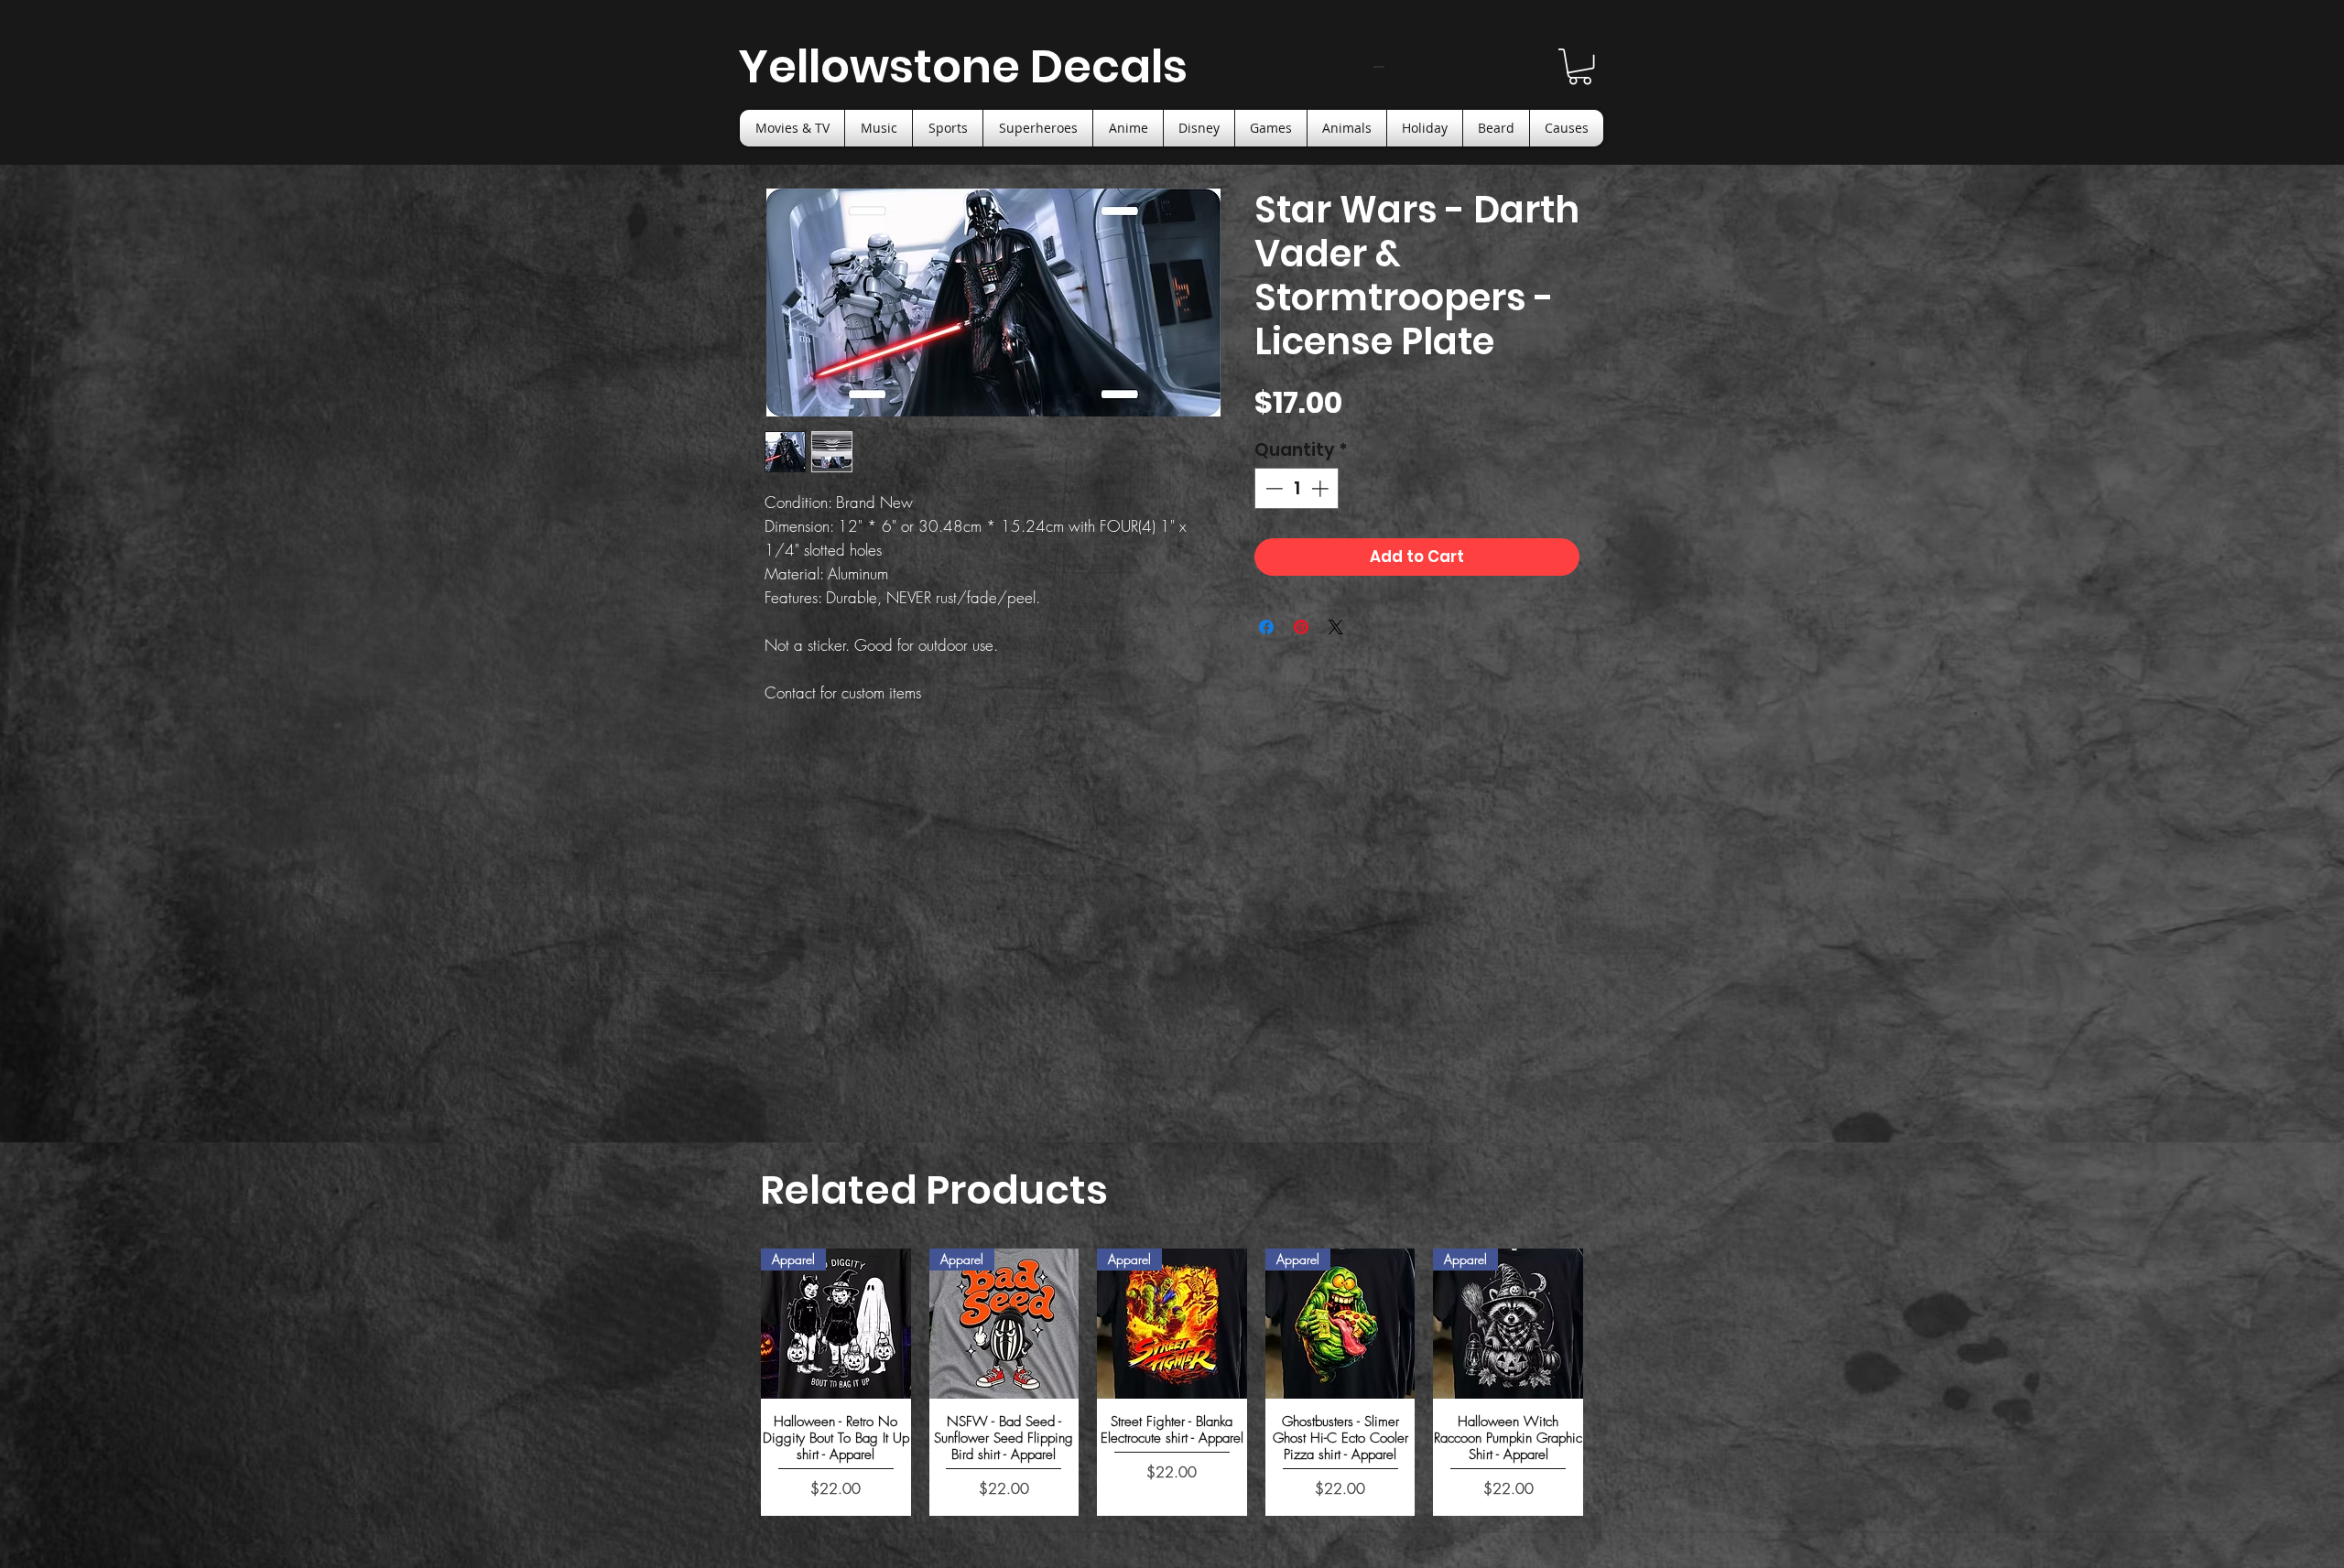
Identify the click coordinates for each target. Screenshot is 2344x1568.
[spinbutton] (1297, 488)
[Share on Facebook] (1266, 627)
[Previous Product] (734, 1374)
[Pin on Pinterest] (1301, 627)
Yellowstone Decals (963, 66)
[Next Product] (1610, 1374)
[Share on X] (1336, 627)
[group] (1172, 1373)
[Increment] (1322, 488)
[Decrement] (1272, 488)
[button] (1580, 66)
